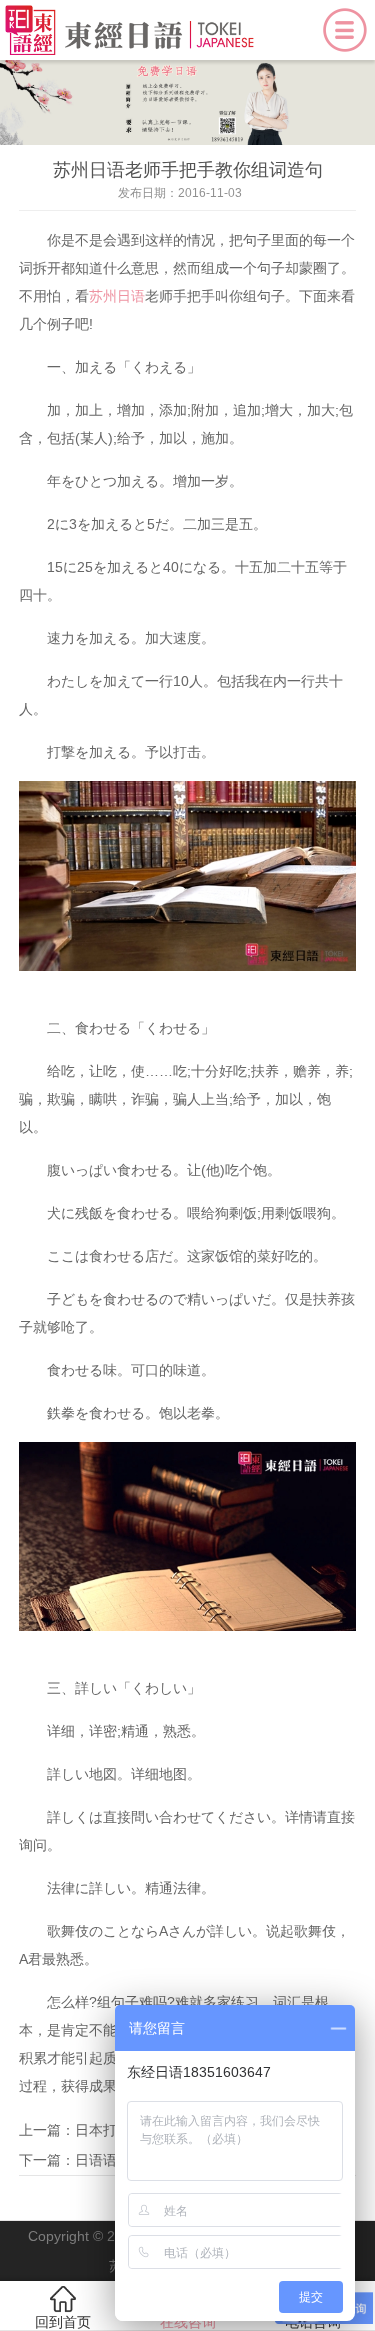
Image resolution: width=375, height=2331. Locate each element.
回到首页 (63, 2322)
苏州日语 (117, 296)
